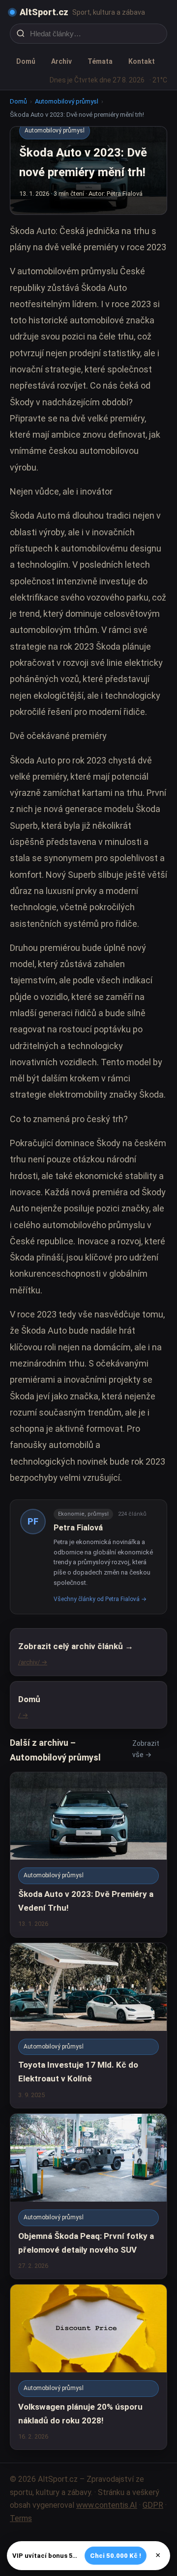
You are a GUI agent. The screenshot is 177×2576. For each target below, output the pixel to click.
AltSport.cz (44, 12)
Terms (21, 2518)
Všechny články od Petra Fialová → (100, 1599)
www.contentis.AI (107, 2505)
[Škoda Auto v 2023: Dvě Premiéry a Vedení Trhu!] (88, 1855)
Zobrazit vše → (146, 1749)
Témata (100, 61)
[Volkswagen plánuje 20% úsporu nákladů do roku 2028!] (88, 2367)
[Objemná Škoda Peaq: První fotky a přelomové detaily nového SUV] (88, 2196)
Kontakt (142, 61)
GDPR (153, 2505)
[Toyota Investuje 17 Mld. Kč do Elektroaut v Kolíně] (88, 2025)
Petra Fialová (78, 1528)
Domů (26, 61)
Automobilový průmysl (67, 101)
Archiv (61, 61)
